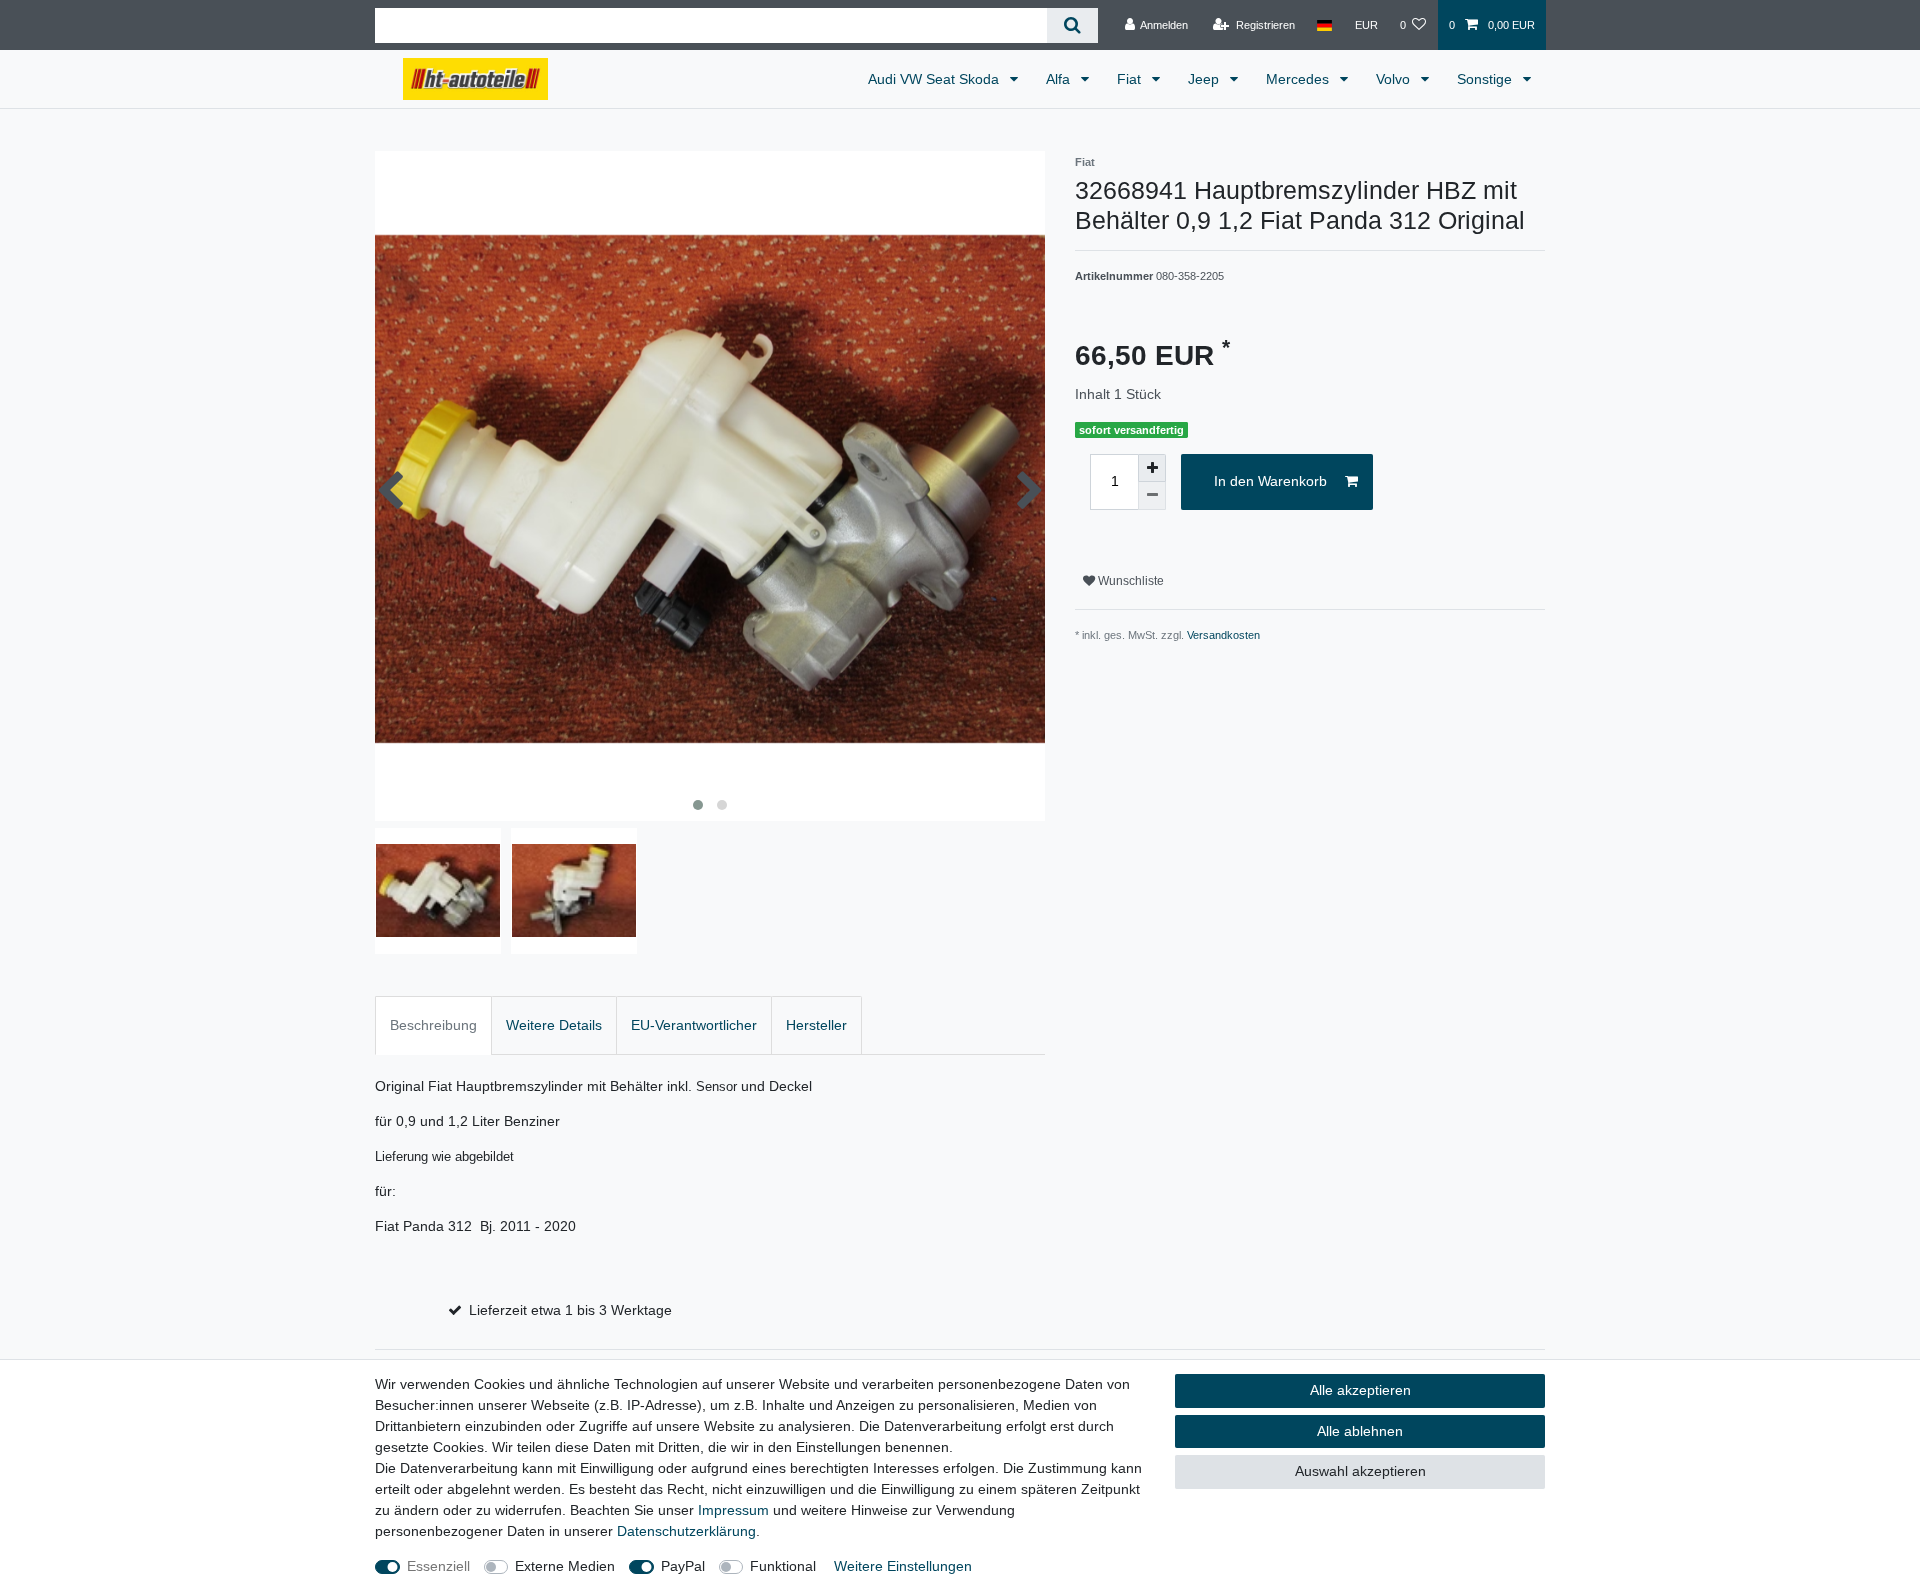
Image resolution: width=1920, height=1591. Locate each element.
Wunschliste (1129, 581)
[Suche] (1072, 25)
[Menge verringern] (1152, 496)
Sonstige (1486, 79)
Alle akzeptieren (1360, 1390)
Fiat (1131, 79)
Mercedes (1299, 79)
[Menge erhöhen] (1152, 468)
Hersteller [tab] (816, 1025)
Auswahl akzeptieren (1360, 1471)
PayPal (683, 1566)
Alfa (1060, 79)
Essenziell (438, 1566)
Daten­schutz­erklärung (686, 1531)
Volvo (1395, 79)
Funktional (783, 1566)
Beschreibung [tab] (433, 1025)
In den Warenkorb (1270, 481)
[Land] (1324, 25)
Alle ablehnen (1360, 1431)
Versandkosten (1223, 635)
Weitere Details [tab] (554, 1025)
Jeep (1205, 79)
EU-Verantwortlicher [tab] (694, 1025)
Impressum (733, 1510)
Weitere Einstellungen (903, 1566)
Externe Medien (565, 1566)
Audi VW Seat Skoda (935, 79)
